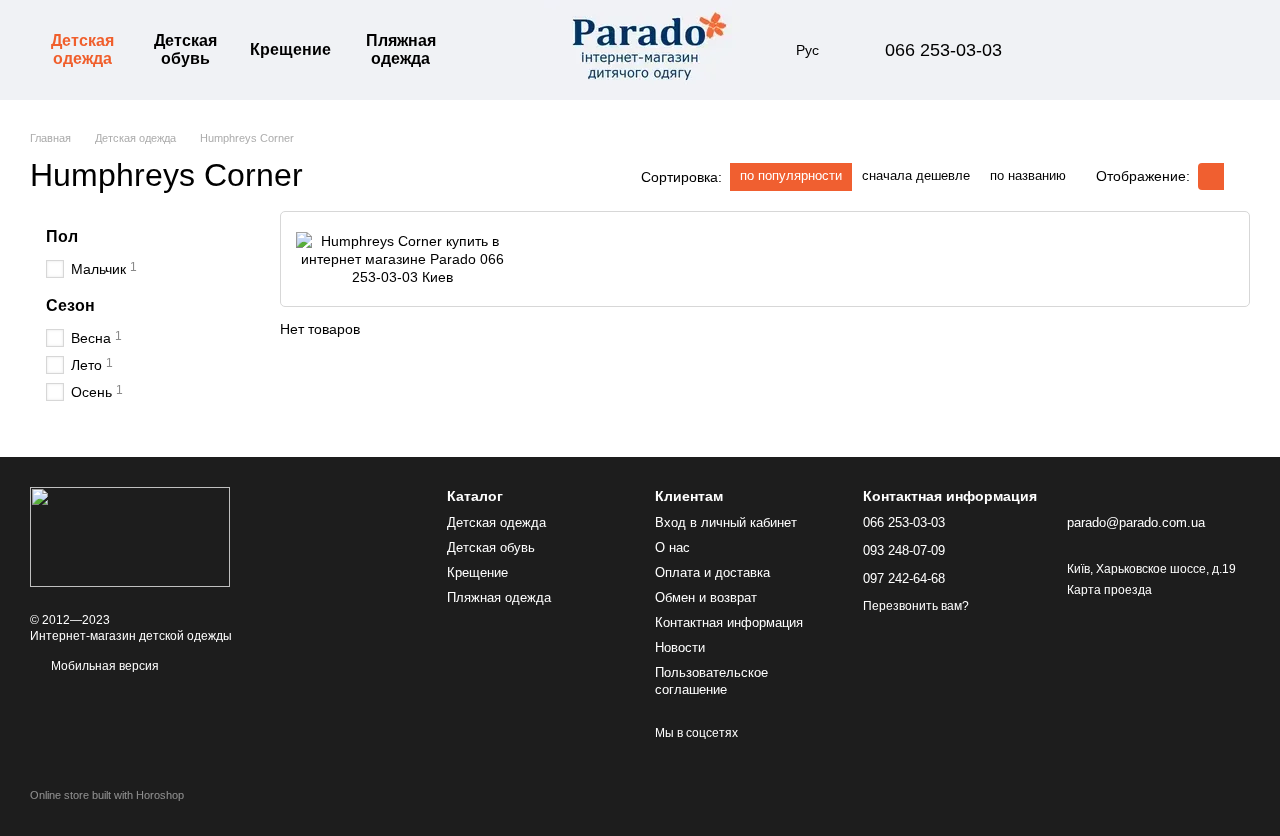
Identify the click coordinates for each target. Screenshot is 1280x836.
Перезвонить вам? (916, 606)
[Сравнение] (1078, 50)
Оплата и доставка (712, 572)
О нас (672, 547)
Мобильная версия (103, 666)
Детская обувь (185, 49)
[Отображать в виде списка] (1237, 176)
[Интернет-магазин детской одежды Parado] (130, 536)
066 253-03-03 (943, 50)
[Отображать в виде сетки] (1211, 176)
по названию (1028, 175)
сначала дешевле (916, 175)
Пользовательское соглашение (711, 681)
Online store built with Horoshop (107, 795)
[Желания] (1130, 50)
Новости (680, 647)
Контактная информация (729, 622)
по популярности (791, 175)
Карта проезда (1109, 590)
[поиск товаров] (492, 50)
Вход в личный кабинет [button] (726, 522)
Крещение (290, 49)
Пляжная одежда (401, 49)
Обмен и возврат (706, 597)
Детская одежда (82, 49)
